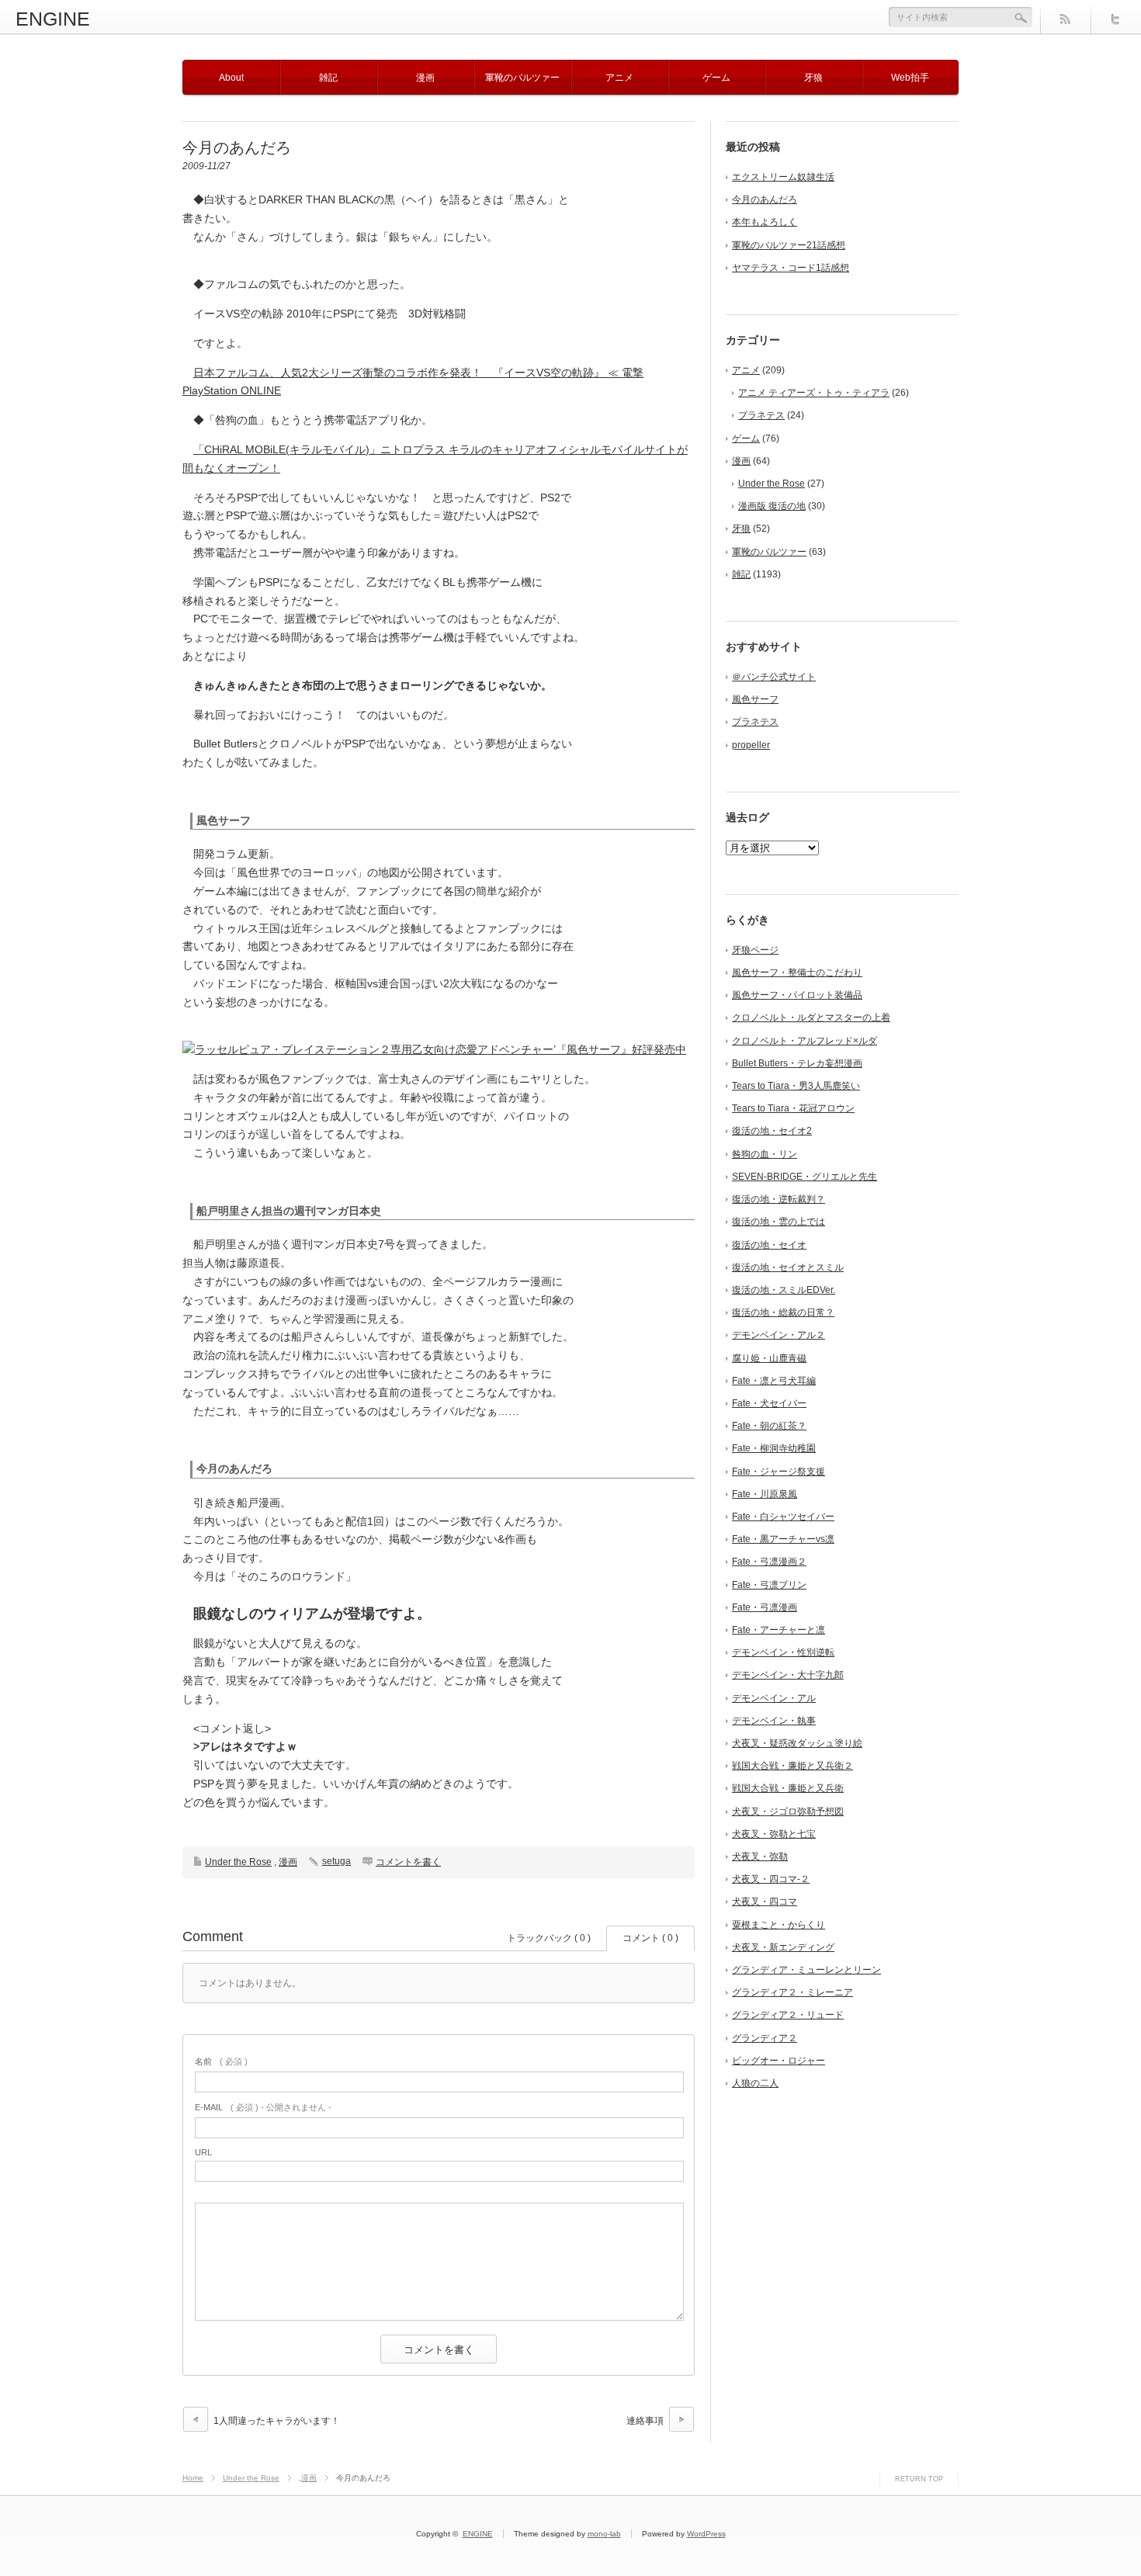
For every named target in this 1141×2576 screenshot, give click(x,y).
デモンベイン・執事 (774, 1721)
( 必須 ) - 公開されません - (263, 2107)
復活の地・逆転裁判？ (779, 1199)
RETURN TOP (919, 2479)
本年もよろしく (765, 222)
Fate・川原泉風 (765, 1494)
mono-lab (604, 2534)
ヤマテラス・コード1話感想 (791, 268)
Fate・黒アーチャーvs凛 (783, 1539)
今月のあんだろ (765, 199)
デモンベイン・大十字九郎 (788, 1675)
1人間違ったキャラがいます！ (277, 2421)
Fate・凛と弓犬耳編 (774, 1381)
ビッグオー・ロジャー (779, 2061)
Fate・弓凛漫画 (765, 1607)
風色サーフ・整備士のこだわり (797, 973)
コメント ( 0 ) (650, 1938)
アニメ (619, 78)
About (231, 78)
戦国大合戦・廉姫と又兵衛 (788, 1788)
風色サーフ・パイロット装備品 (797, 995)
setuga (336, 1861)
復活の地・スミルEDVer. (784, 1290)
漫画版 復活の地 (772, 506)
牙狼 (813, 78)
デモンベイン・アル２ (779, 1335)
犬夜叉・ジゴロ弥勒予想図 (788, 1812)
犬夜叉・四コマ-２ (771, 1879)
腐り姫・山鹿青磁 (769, 1358)
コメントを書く (408, 1862)
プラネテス (761, 415)
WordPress (706, 2534)
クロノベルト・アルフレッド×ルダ (805, 1041)
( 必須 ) (221, 2061)
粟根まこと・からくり (779, 1925)
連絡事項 (645, 2421)
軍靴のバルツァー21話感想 (789, 245)
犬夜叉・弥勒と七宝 (774, 1834)
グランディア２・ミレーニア (792, 1992)
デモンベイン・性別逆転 (783, 1652)
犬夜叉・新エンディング (783, 1947)
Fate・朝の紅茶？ (769, 1426)
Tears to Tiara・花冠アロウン (793, 1108)
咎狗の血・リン (765, 1154)
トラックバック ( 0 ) (549, 1938)
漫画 (425, 78)
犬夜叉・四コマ (765, 1902)
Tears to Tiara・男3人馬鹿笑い (796, 1086)
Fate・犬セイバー (769, 1403)
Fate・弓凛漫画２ (769, 1562)
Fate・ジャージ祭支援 (779, 1472)
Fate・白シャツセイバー (783, 1517)
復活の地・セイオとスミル (788, 1267)
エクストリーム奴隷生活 (783, 177)
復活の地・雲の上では (779, 1222)
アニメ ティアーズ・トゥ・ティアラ (814, 393)
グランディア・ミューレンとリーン (806, 1970)
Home (193, 2478)
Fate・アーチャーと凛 (779, 1630)
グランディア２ (765, 2038)
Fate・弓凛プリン (769, 1585)
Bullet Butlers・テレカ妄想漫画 (797, 1063)
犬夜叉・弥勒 (760, 1857)
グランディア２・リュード (788, 2015)
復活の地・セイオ (769, 1245)
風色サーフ (755, 699)
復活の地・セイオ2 (772, 1131)
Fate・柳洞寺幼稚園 (774, 1448)
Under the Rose (238, 1862)
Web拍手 (910, 78)
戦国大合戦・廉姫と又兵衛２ (792, 1766)
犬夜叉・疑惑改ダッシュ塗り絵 (797, 1743)
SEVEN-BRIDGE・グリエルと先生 (805, 1177)
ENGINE (53, 19)
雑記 (328, 78)
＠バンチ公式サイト (774, 677)
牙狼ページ (755, 950)
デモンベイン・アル (774, 1698)
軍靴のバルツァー (522, 78)
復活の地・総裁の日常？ (783, 1312)
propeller (751, 745)
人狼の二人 (755, 2083)
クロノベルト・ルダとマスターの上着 (811, 1018)
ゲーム (716, 78)
